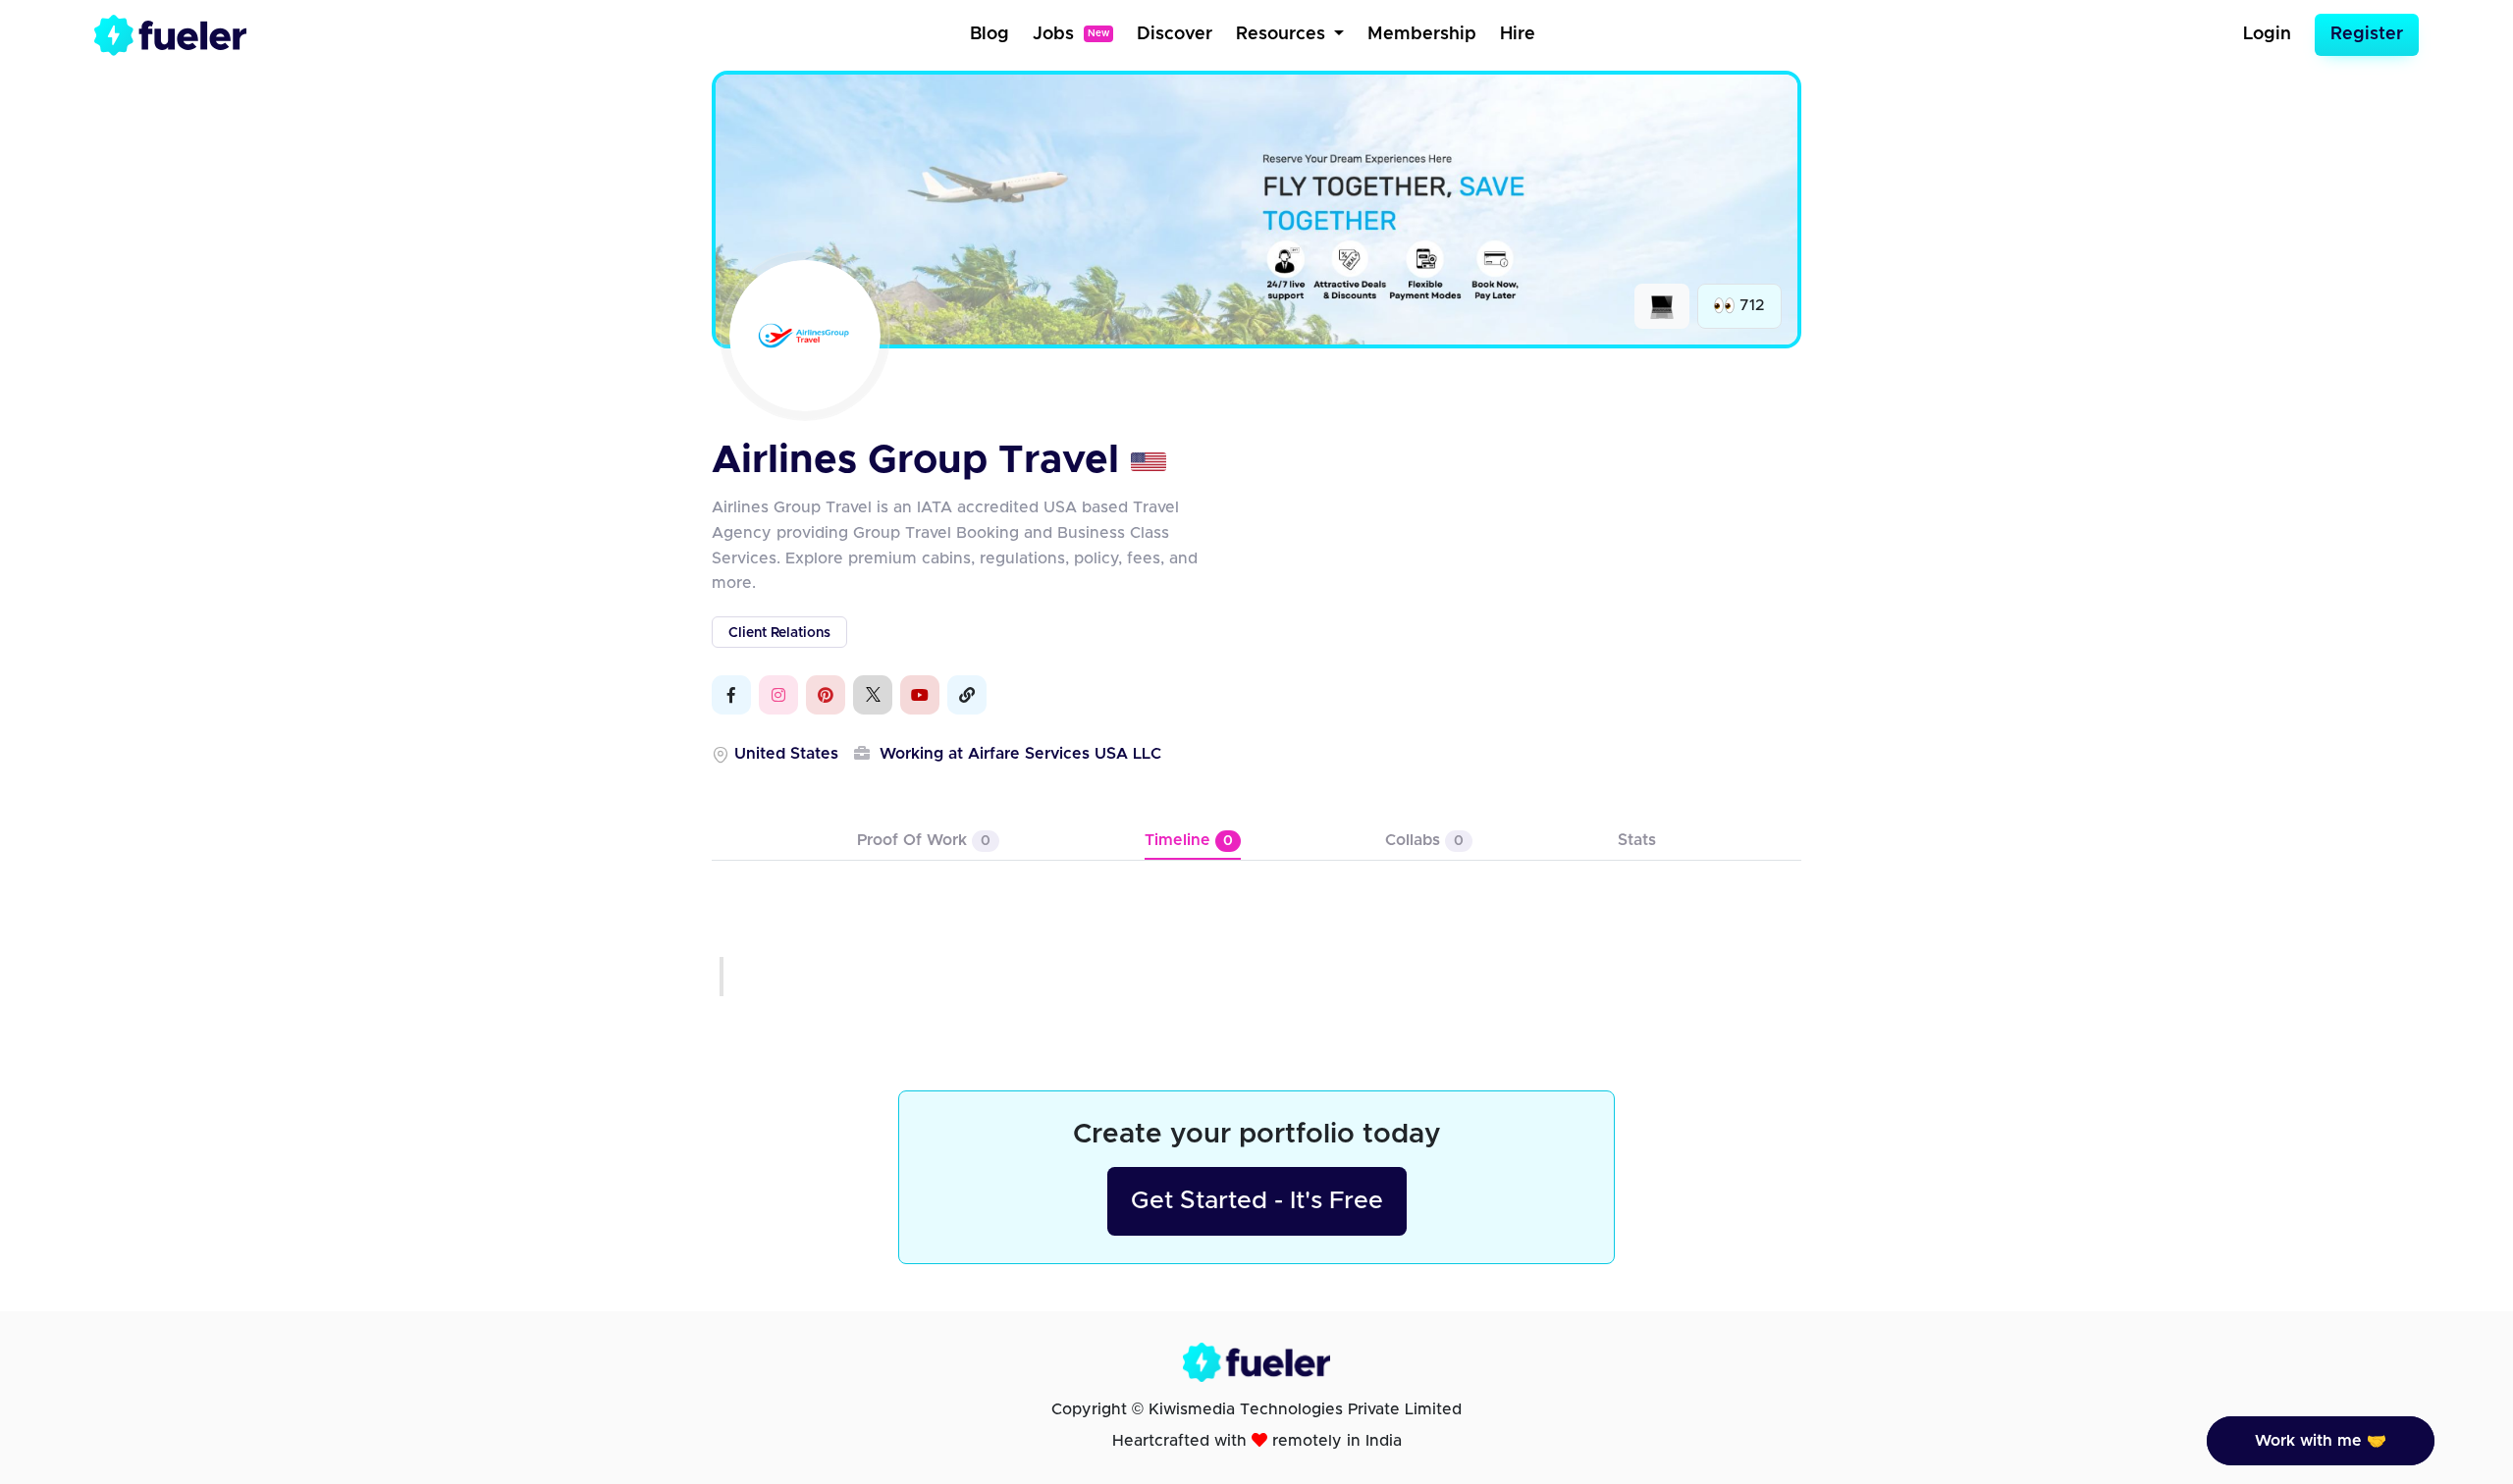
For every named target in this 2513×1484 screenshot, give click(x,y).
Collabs (1424, 840)
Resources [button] (1283, 34)
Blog (989, 34)
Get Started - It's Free (1257, 1201)
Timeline (1189, 840)
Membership (1422, 34)
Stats (1637, 840)
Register (2367, 34)
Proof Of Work (924, 840)
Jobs (1071, 34)
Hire (1518, 34)
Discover (1175, 34)
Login (2267, 34)
